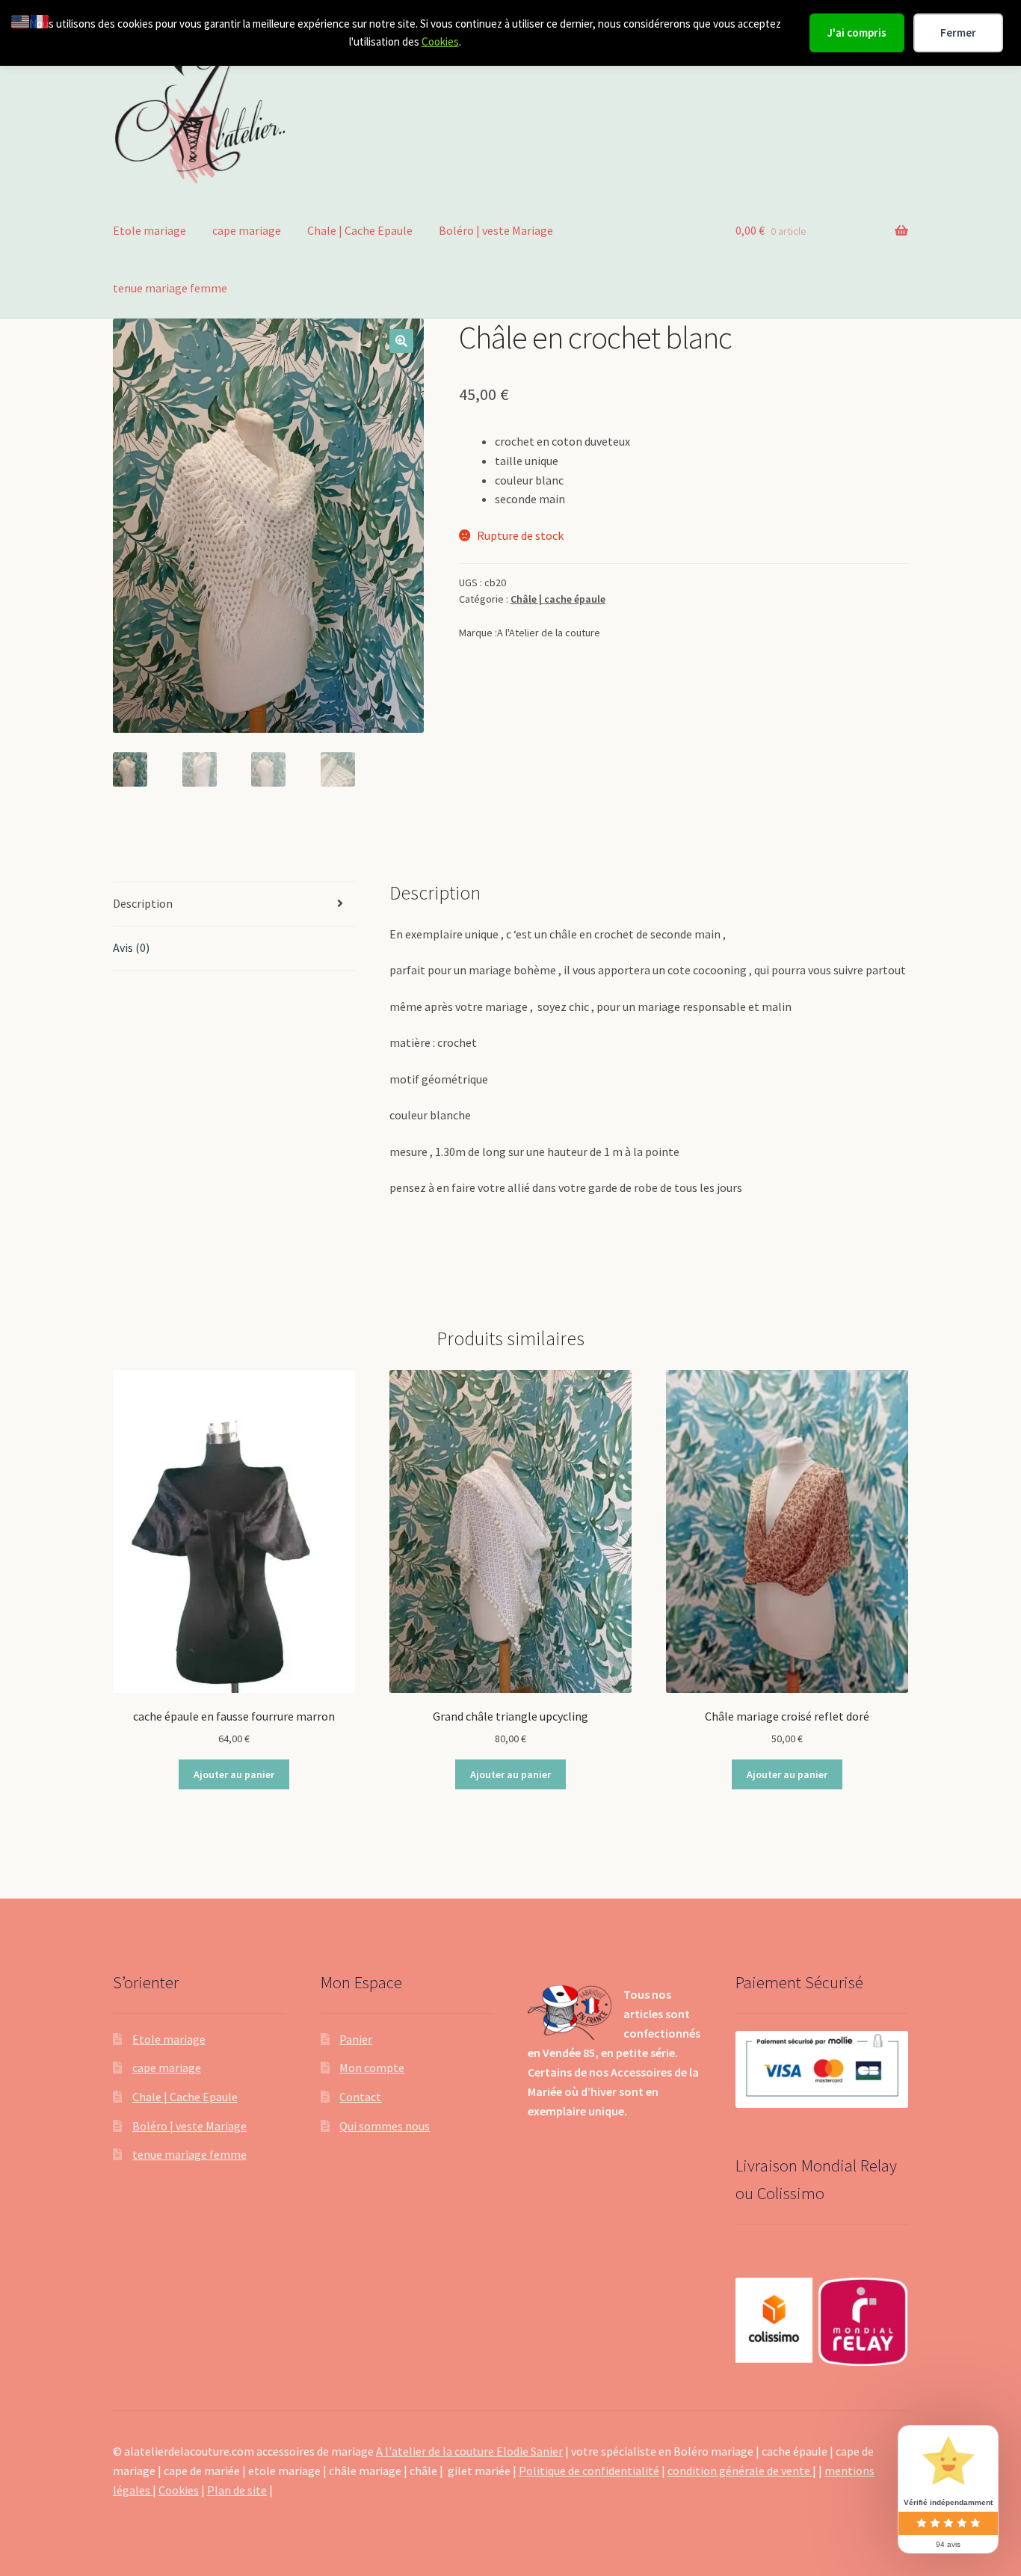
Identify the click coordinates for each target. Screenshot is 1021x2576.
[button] (401, 341)
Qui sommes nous (385, 2126)
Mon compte (372, 2068)
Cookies (440, 42)
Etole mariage (149, 230)
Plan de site (237, 2490)
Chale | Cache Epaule (360, 230)
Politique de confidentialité (589, 2471)
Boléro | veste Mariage (496, 230)
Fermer (958, 33)
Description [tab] (143, 903)
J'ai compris (857, 33)
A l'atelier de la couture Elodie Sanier (469, 2451)
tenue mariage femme (170, 288)
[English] (21, 20)
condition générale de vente (740, 2471)
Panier (356, 2039)
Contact (360, 2097)
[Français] (40, 20)
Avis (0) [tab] (131, 947)
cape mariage (247, 230)
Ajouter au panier (234, 1774)
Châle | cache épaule (558, 599)
